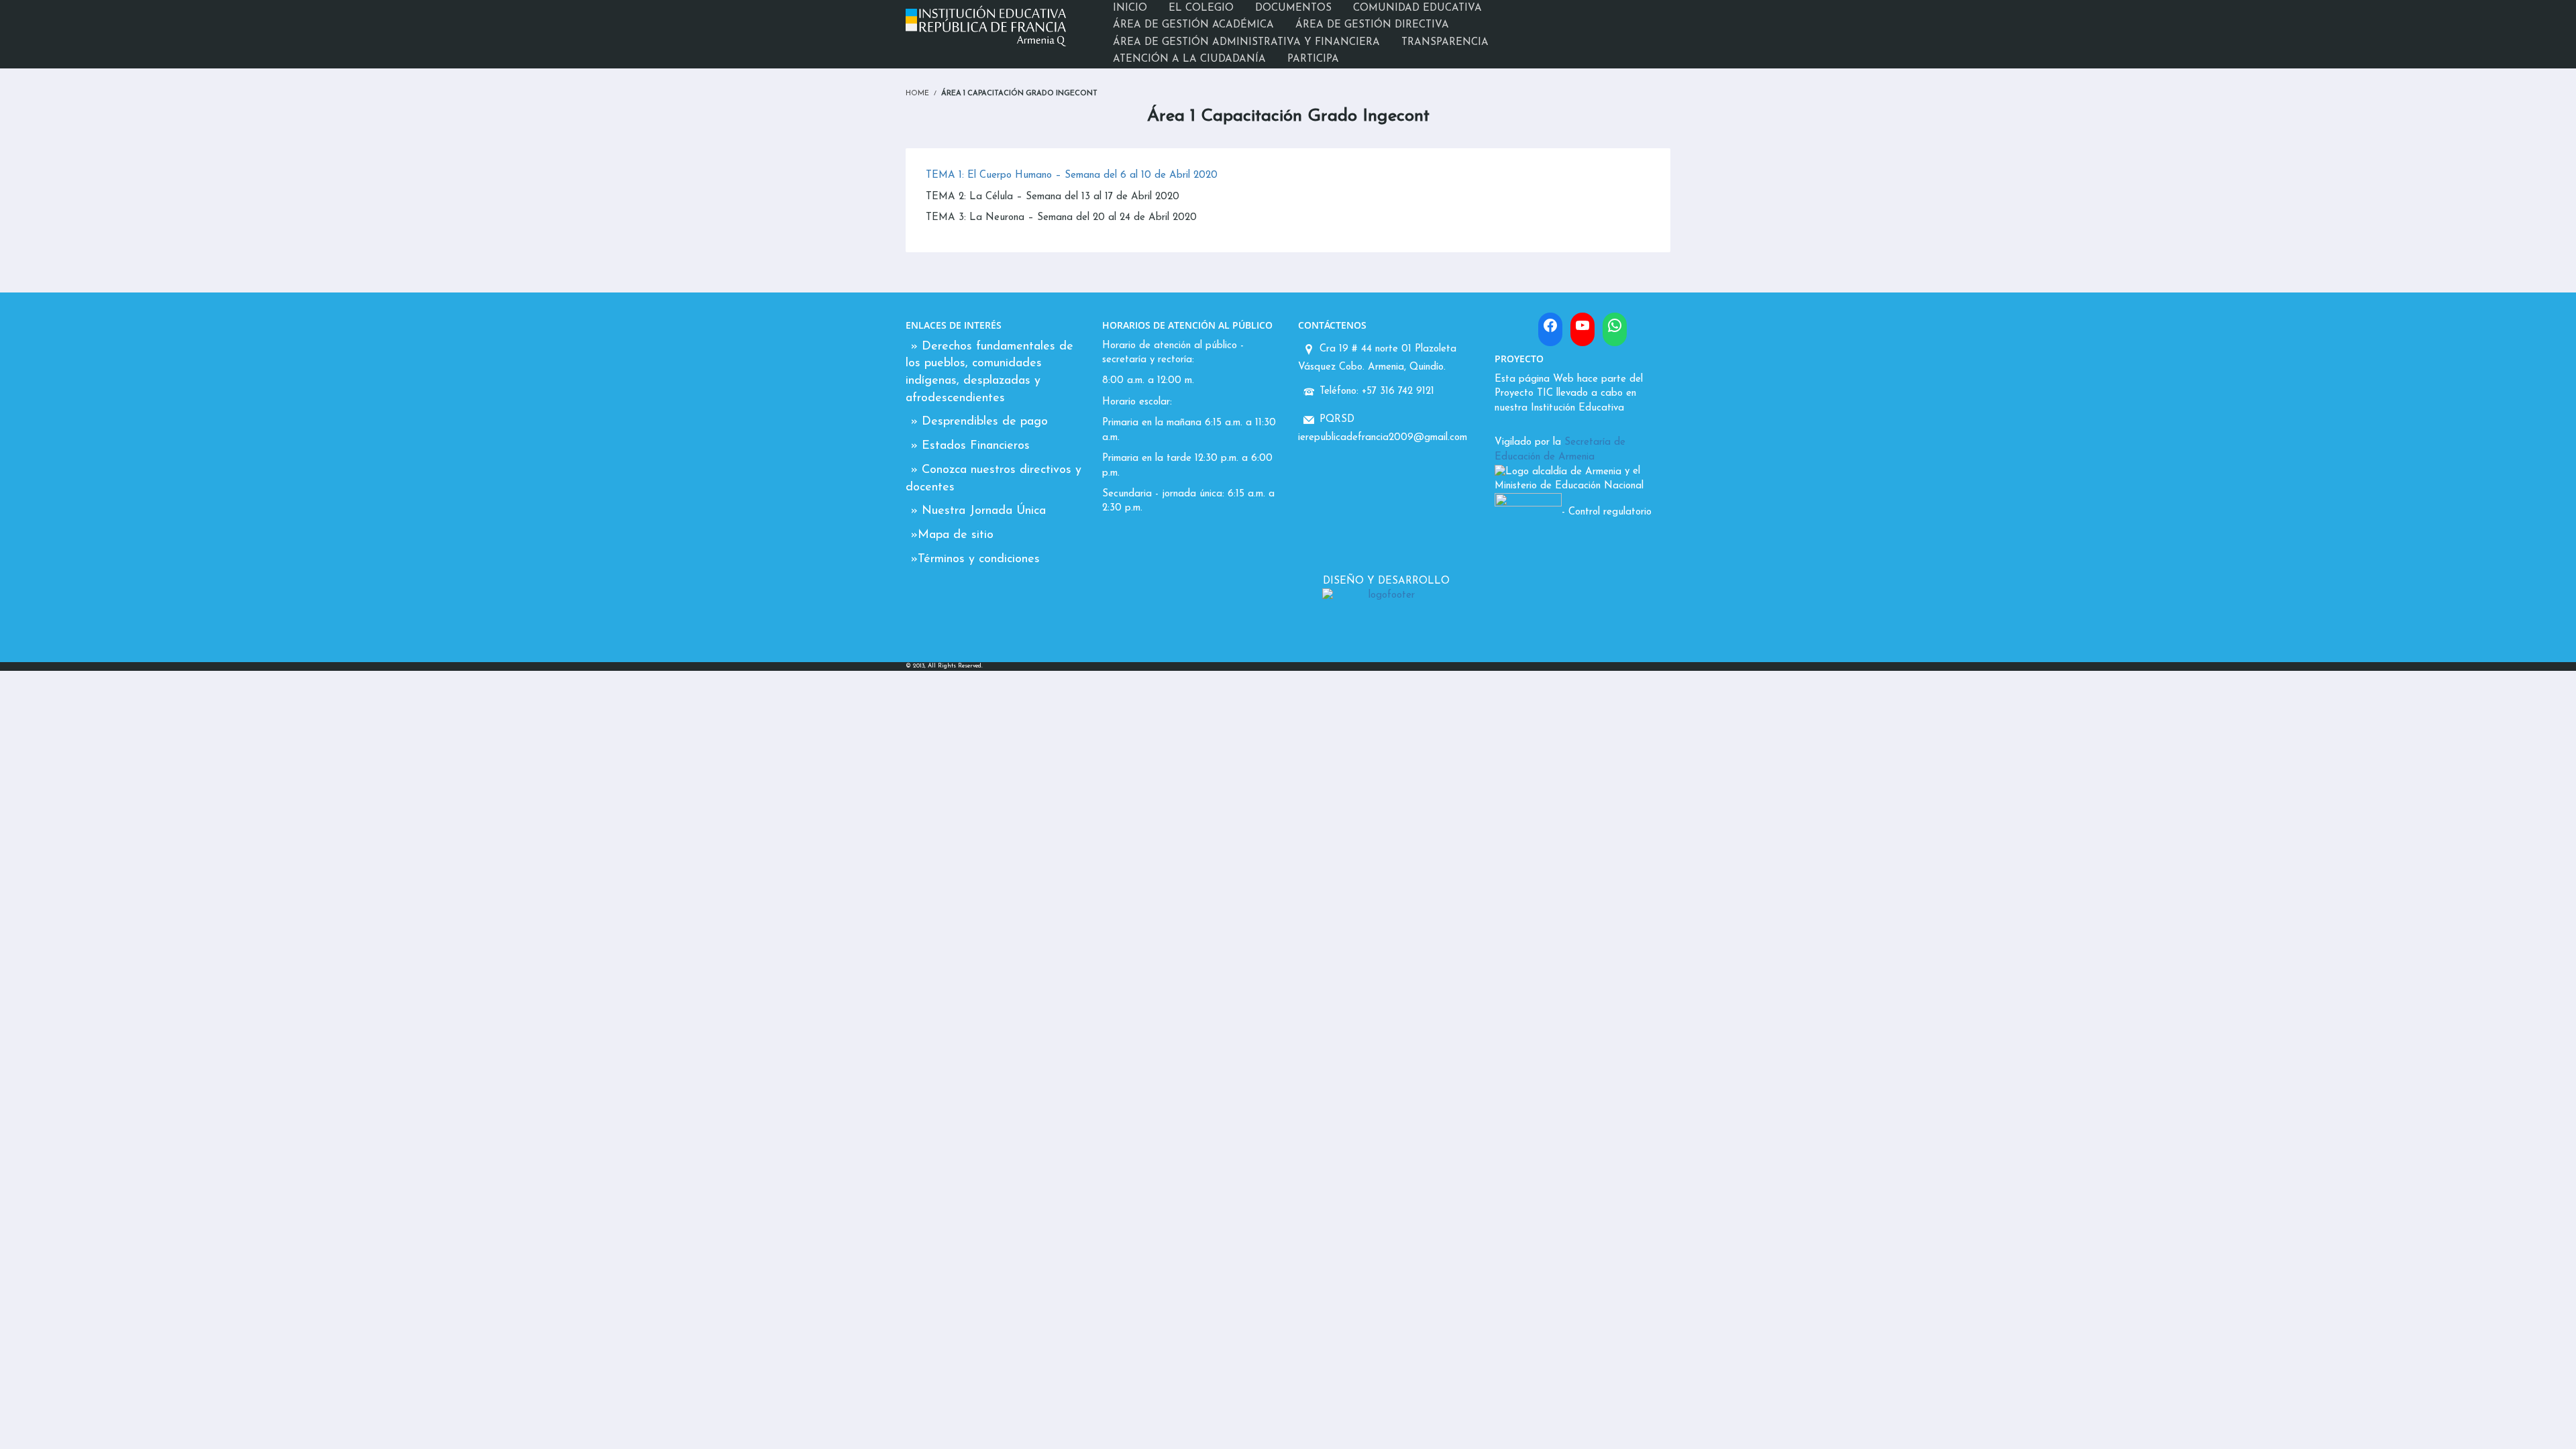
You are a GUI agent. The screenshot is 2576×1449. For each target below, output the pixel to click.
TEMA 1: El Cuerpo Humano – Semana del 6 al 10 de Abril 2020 (1072, 175)
